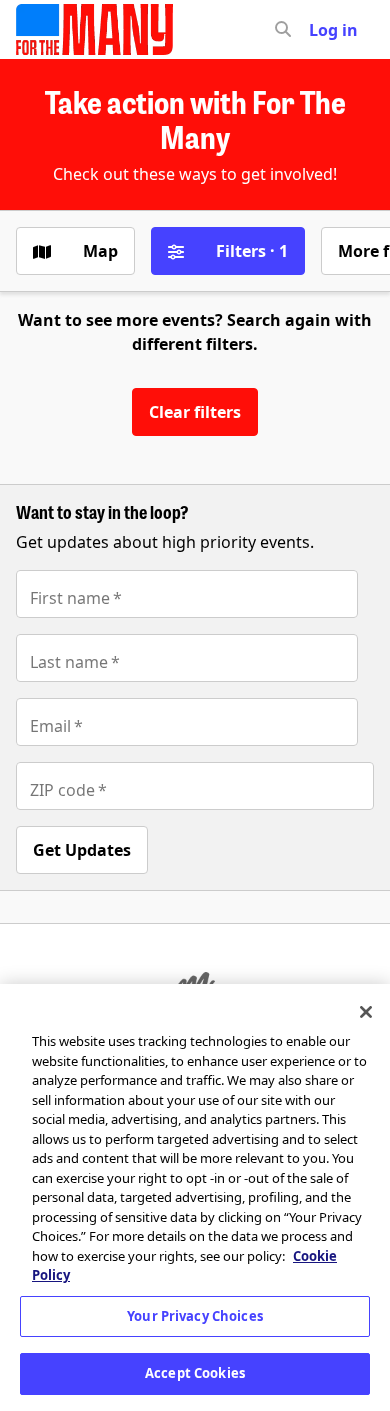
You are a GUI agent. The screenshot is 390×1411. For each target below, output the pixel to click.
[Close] (366, 1012)
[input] (319, 30)
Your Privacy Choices (195, 1316)
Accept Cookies (195, 1373)
